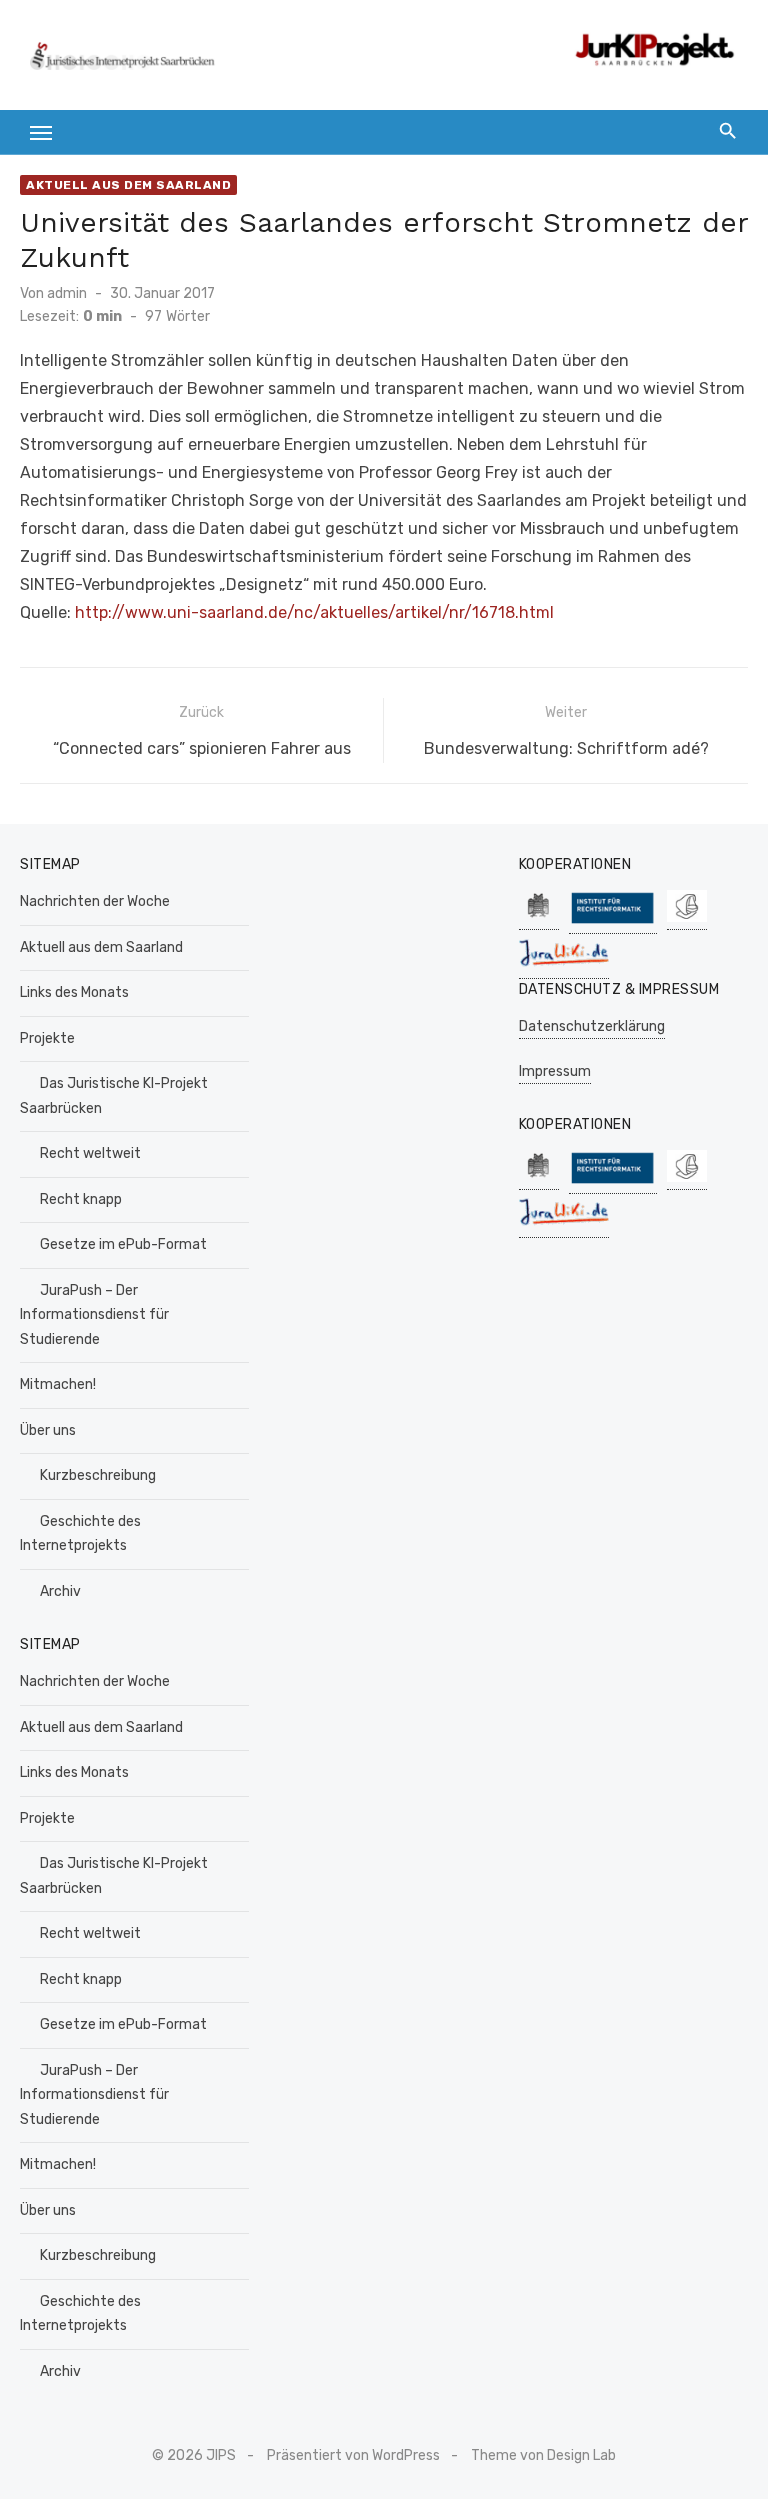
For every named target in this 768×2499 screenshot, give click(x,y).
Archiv (60, 1591)
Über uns (48, 1430)
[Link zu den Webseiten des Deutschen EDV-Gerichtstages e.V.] (687, 919)
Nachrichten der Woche (95, 901)
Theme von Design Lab (543, 2455)
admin (67, 293)
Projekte (47, 1038)
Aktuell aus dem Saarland (128, 185)
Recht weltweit (90, 1153)
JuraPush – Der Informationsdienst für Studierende (94, 1315)
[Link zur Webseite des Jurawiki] (564, 968)
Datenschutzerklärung (592, 1026)
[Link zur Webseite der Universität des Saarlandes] (539, 919)
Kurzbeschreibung (98, 1475)
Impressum (555, 1071)
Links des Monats (74, 992)
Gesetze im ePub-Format (123, 1244)
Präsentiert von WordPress (353, 2455)
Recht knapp (81, 1199)
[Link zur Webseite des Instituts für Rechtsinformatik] (613, 923)
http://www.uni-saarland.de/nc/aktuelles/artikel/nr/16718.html (314, 612)
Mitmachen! (58, 1384)
